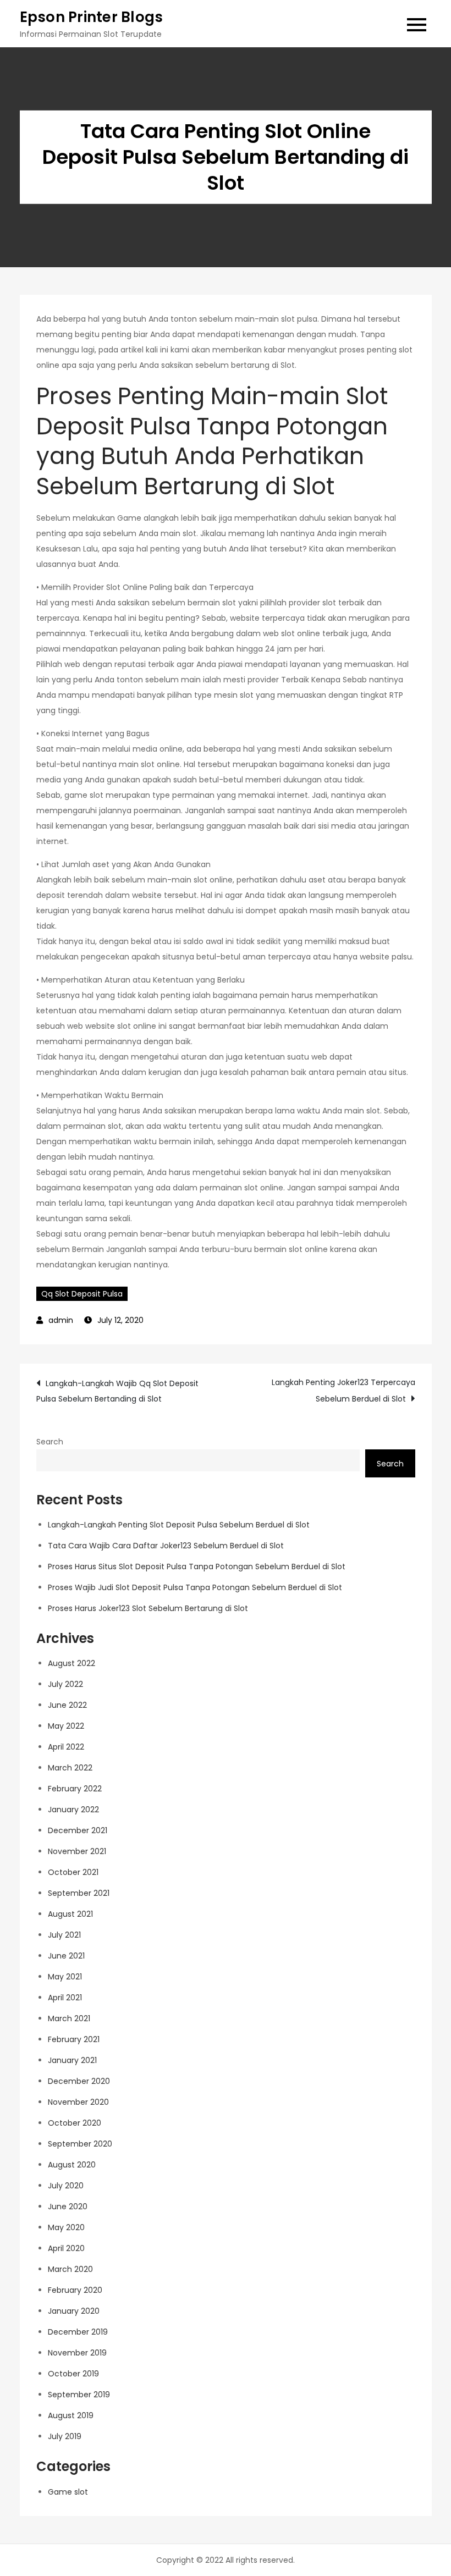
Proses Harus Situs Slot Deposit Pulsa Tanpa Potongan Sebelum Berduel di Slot (197, 1566)
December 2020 (79, 2081)
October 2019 (73, 2374)
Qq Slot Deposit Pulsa (82, 1294)
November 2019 (77, 2353)
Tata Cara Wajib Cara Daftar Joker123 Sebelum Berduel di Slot (166, 1546)
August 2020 (72, 2165)
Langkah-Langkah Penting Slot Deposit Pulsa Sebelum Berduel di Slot (179, 1525)
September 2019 (79, 2395)
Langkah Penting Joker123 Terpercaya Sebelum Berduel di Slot (343, 1391)
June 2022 (67, 1705)
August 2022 (71, 1663)
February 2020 (75, 2290)
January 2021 (72, 2060)
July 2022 (65, 1684)
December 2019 (78, 2332)
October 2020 (75, 2123)
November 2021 (77, 1851)
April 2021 (65, 1998)
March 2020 (70, 2269)
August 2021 (70, 1914)
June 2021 (66, 1956)
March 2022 (70, 1768)
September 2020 (80, 2144)
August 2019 (71, 2415)
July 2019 (65, 2436)
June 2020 (68, 2207)
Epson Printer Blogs (92, 17)
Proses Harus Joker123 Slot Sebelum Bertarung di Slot (148, 1608)
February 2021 (74, 2039)
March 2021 (69, 2018)
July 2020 (66, 2186)
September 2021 (79, 1893)
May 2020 (66, 2227)
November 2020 (78, 2102)
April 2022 (66, 1747)
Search (50, 1442)
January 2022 (73, 1810)
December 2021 (78, 1830)
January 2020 (74, 2311)
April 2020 (66, 2248)
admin (61, 1320)
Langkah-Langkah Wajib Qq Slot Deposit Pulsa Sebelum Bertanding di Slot (117, 1391)
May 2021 (65, 1977)
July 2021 (64, 1935)
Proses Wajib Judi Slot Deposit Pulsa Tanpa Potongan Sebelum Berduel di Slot (195, 1587)
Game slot (68, 2492)
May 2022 (66, 1726)
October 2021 (73, 1872)
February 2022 (75, 1789)
